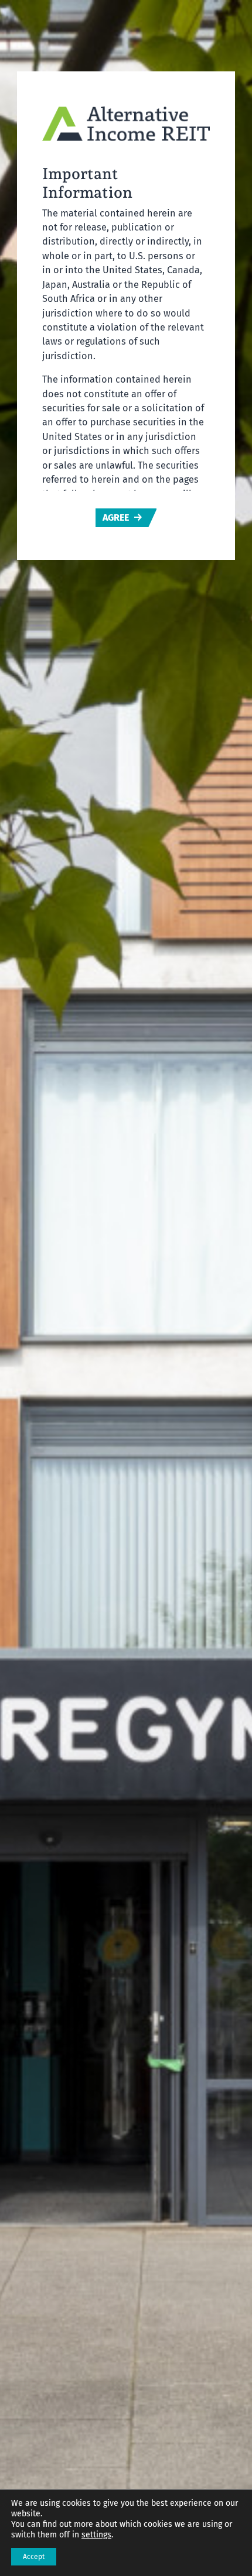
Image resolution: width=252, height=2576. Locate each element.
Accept (34, 2557)
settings (96, 2535)
